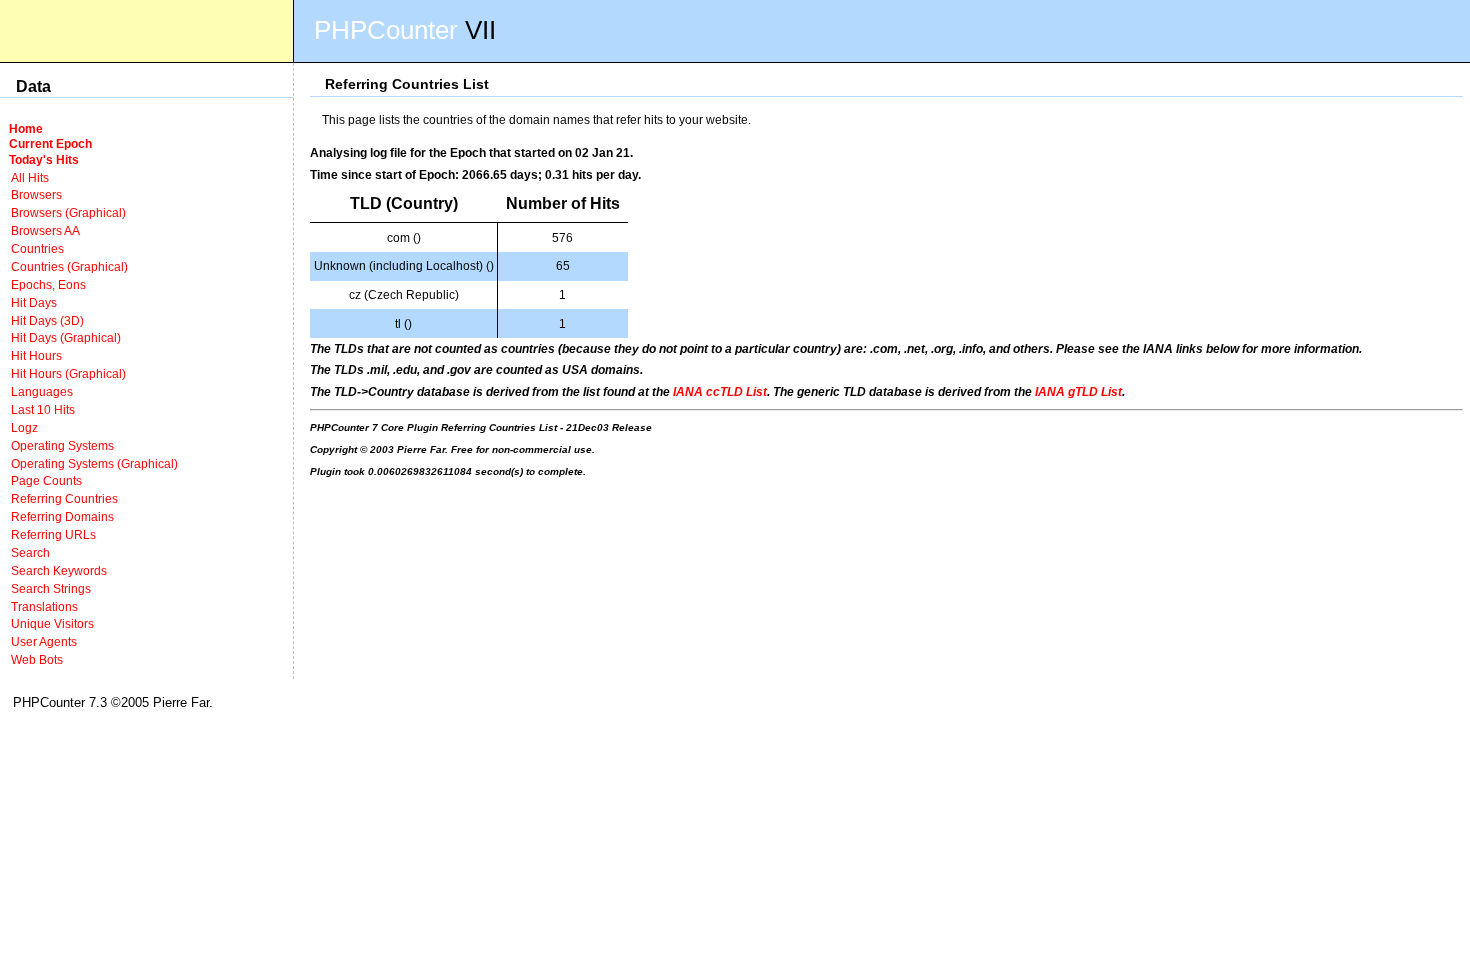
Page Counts (46, 480)
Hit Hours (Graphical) (68, 373)
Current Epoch (50, 143)
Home (26, 128)
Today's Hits (44, 159)
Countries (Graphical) (69, 266)
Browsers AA (45, 230)
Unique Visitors (52, 623)
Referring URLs (53, 534)
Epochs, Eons (48, 284)
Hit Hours (36, 355)
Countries (37, 248)
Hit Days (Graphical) (66, 337)
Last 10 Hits (43, 409)
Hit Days (34, 302)
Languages (42, 391)
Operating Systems (62, 445)
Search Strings (51, 588)
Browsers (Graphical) (68, 212)
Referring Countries (64, 498)
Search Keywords (59, 570)
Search (30, 552)
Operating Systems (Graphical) (94, 463)
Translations (44, 606)
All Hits (30, 177)
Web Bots (37, 659)
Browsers (36, 194)
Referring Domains (62, 516)
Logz (24, 427)
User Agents (44, 641)
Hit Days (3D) (47, 320)
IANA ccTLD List (720, 391)
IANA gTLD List (1078, 391)
